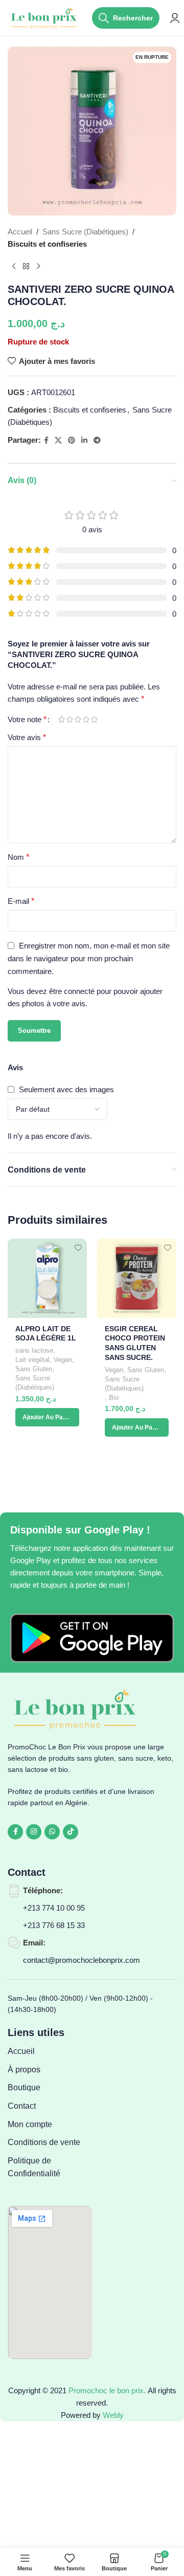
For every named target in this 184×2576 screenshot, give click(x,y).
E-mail (21, 901)
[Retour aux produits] (26, 267)
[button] (47, 1417)
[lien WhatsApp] (52, 1832)
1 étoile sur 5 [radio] (61, 719)
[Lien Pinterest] (72, 440)
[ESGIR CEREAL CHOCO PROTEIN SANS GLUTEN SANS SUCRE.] (137, 1278)
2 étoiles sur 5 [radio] (70, 719)
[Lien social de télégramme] (97, 440)
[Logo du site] (45, 17)
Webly (113, 2415)
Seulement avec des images (66, 1089)
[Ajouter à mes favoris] (78, 1248)
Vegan (63, 1360)
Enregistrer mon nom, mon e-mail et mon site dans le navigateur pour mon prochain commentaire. (89, 958)
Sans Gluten (34, 1369)
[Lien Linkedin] (84, 440)
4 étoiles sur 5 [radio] (86, 719)
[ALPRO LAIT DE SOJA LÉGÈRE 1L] (47, 1278)
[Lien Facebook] (46, 440)
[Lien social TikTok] (71, 1832)
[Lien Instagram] (34, 1832)
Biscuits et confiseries (47, 244)
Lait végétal (32, 1360)
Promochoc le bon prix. (107, 2390)
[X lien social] (58, 440)
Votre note (27, 720)
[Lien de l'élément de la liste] (50, 2051)
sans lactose (34, 1350)
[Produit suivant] (38, 267)
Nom (18, 857)
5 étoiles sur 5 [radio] (94, 719)
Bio (114, 1398)
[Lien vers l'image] (92, 1638)
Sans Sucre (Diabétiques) (85, 232)
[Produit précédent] (14, 267)
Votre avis (27, 737)
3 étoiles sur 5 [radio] (78, 719)
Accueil (20, 232)
